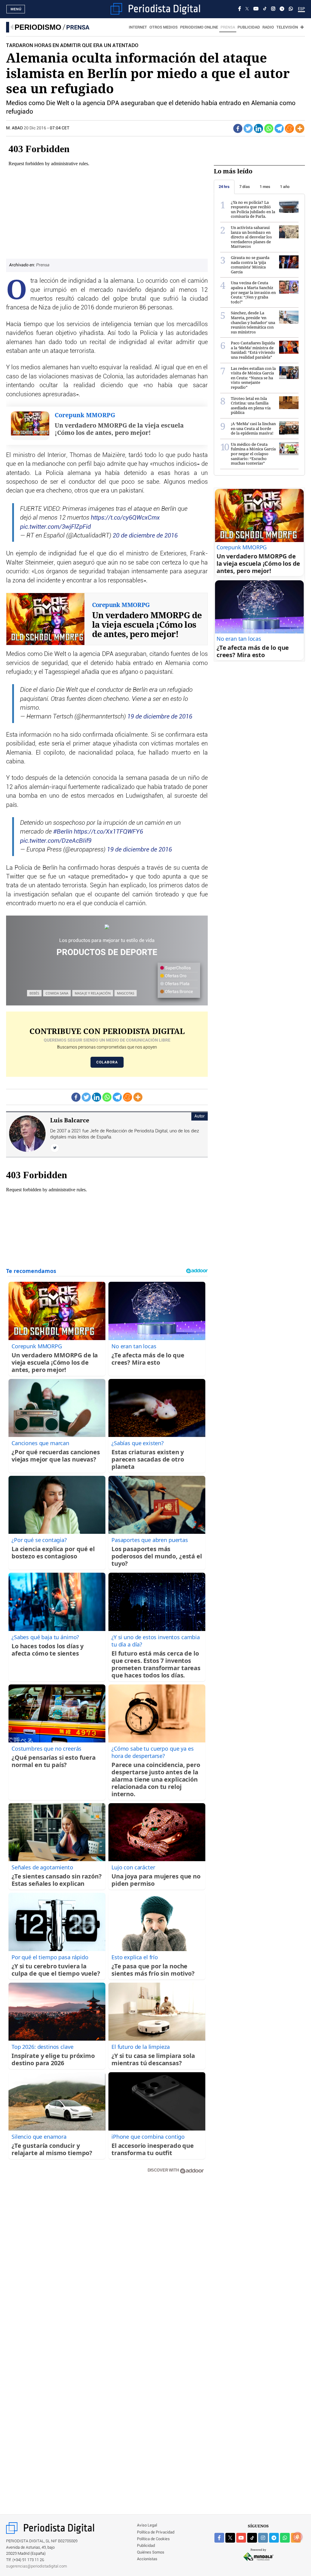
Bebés (34, 993)
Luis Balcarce (70, 1120)
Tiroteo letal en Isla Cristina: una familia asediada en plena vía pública (251, 406)
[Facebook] (240, 9)
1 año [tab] (285, 187)
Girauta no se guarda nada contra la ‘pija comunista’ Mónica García (250, 265)
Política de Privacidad (156, 2532)
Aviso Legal (147, 2525)
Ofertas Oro (175, 976)
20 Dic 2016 (35, 128)
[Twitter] (248, 128)
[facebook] (219, 2538)
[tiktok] (252, 2538)
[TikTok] (265, 9)
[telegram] (274, 2538)
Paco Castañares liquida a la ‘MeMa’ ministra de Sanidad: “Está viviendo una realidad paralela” (253, 350)
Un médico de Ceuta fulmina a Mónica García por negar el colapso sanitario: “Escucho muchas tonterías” (253, 454)
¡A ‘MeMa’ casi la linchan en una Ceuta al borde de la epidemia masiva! (253, 428)
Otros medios (164, 27)
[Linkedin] (258, 128)
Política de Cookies (153, 2539)
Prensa (78, 27)
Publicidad (249, 27)
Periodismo (38, 27)
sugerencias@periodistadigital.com (37, 2566)
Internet (138, 27)
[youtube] (241, 2538)
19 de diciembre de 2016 (160, 717)
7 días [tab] (245, 187)
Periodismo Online (199, 27)
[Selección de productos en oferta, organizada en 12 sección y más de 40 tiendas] (107, 927)
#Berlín (63, 832)
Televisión (287, 27)
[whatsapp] (291, 9)
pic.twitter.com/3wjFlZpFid (55, 527)
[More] (300, 128)
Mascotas (126, 993)
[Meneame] (289, 128)
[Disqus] (107, 2265)
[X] (247, 9)
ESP (301, 9)
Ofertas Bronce (178, 992)
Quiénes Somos (151, 2552)
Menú (16, 9)
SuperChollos (177, 968)
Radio (268, 27)
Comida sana (57, 993)
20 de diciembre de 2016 (145, 536)
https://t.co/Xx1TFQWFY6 (108, 832)
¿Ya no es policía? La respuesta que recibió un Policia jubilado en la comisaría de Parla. (253, 209)
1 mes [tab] (265, 187)
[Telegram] (282, 9)
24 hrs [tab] (224, 187)
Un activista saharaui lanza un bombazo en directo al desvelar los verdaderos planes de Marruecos (251, 237)
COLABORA (107, 1062)
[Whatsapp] (269, 128)
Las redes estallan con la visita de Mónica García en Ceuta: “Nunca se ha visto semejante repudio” (253, 378)
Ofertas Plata (177, 984)
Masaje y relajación (93, 993)
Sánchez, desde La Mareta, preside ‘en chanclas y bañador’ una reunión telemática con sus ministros (253, 322)
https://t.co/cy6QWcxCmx (125, 518)
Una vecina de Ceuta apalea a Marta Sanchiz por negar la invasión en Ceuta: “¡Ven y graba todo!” (253, 292)
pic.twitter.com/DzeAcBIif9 (56, 841)
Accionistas (147, 2559)
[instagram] (263, 2538)
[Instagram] (273, 9)
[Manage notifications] (298, 2537)
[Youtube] (256, 9)
